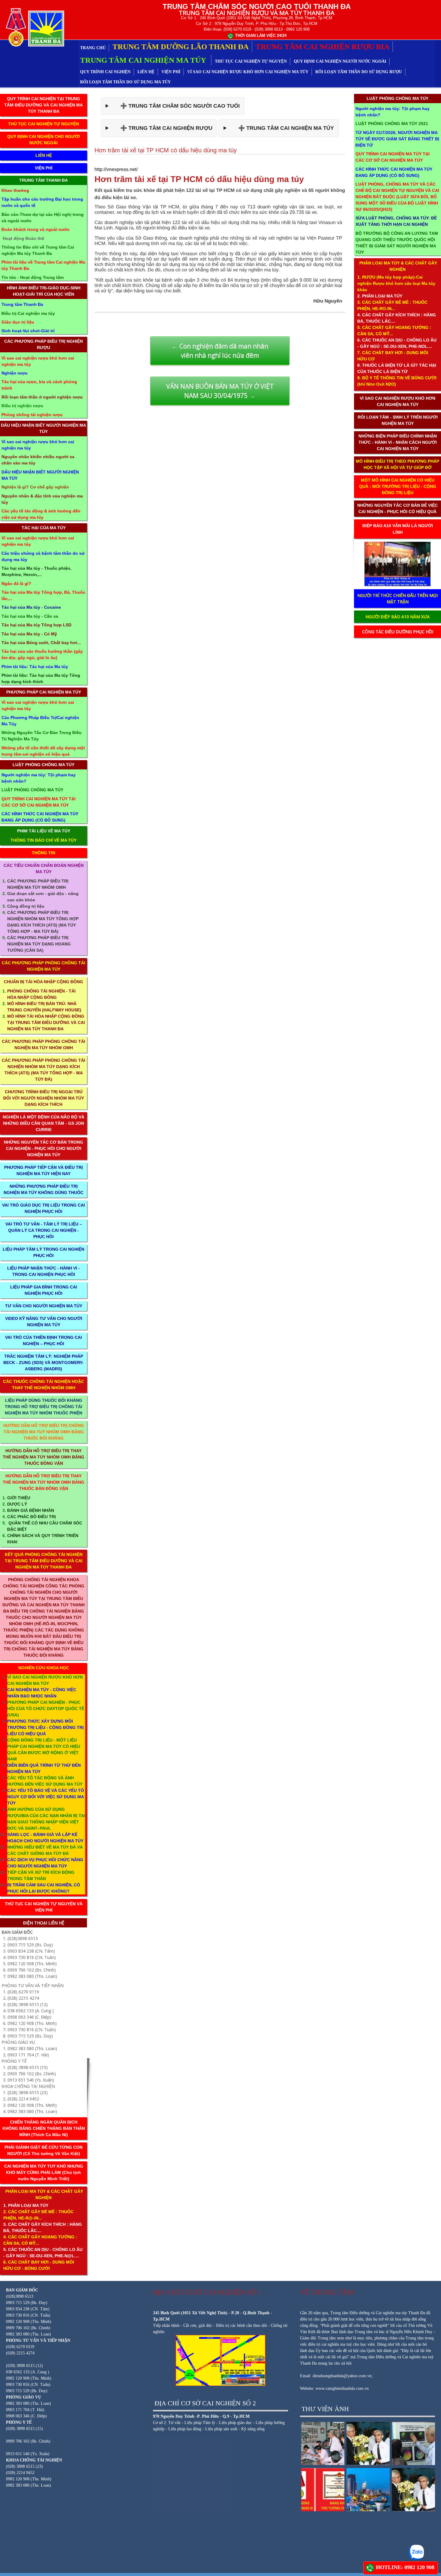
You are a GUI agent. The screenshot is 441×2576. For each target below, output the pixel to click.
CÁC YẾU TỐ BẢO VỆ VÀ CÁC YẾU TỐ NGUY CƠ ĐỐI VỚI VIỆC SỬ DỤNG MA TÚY (46, 1797)
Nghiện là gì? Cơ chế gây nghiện (35, 487)
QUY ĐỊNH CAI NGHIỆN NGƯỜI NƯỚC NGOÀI (340, 61)
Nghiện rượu (15, 373)
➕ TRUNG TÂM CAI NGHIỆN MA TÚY (282, 128)
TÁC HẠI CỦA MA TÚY (44, 528)
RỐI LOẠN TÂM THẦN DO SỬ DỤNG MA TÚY (125, 82)
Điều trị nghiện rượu (22, 406)
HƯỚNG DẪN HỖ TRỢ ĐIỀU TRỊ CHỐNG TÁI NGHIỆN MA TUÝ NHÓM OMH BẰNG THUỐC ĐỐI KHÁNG (44, 1432)
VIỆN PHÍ (171, 72)
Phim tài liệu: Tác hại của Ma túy (35, 667)
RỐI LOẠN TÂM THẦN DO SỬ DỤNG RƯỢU (359, 72)
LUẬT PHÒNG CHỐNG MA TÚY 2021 (392, 124)
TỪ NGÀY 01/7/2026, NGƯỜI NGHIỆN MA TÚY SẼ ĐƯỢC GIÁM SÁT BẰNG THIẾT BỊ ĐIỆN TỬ (397, 139)
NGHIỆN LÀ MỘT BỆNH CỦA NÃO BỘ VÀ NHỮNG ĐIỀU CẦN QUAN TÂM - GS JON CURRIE (43, 1123)
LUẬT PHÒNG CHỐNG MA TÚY (43, 765)
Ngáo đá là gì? (16, 584)
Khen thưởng (15, 190)
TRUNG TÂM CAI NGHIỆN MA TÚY (144, 60)
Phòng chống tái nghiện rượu (32, 415)
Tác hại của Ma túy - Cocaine (31, 607)
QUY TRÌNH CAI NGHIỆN (105, 72)
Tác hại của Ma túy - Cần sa (30, 616)
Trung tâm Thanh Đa (22, 304)
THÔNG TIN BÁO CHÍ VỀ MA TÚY (43, 840)
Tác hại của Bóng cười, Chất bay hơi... (41, 643)
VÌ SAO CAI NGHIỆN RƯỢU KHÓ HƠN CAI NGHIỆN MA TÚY (248, 72)
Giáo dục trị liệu (18, 322)
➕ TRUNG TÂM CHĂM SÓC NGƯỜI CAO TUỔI (175, 106)
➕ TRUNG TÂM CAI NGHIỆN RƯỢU (162, 128)
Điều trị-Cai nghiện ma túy (28, 313)
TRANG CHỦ (93, 48)
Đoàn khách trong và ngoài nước (36, 229)
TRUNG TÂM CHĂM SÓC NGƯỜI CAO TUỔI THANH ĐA (257, 6)
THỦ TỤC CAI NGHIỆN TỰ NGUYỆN (251, 61)
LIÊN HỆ (146, 72)
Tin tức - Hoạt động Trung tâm (33, 277)
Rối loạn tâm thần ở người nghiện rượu (42, 397)
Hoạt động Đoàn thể (23, 238)
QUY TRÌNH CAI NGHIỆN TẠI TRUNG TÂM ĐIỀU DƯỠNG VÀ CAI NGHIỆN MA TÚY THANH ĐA (43, 105)
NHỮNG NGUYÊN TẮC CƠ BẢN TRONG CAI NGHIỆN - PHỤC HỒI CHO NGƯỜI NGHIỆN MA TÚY (43, 1148)
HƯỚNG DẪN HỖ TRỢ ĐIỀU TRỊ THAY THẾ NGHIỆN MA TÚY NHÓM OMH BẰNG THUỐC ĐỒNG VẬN (43, 1457)
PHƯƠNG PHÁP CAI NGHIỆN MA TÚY (44, 692)
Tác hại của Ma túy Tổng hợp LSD (36, 625)
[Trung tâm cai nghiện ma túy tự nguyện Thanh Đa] (34, 27)
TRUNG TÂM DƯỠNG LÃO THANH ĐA (181, 47)
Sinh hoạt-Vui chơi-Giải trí (28, 331)
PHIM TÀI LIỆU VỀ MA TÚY (44, 831)
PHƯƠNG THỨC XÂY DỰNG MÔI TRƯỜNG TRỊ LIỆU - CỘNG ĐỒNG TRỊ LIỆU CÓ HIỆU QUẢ (45, 1727)
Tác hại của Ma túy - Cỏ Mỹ (29, 634)
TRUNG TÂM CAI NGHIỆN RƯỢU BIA (322, 47)
